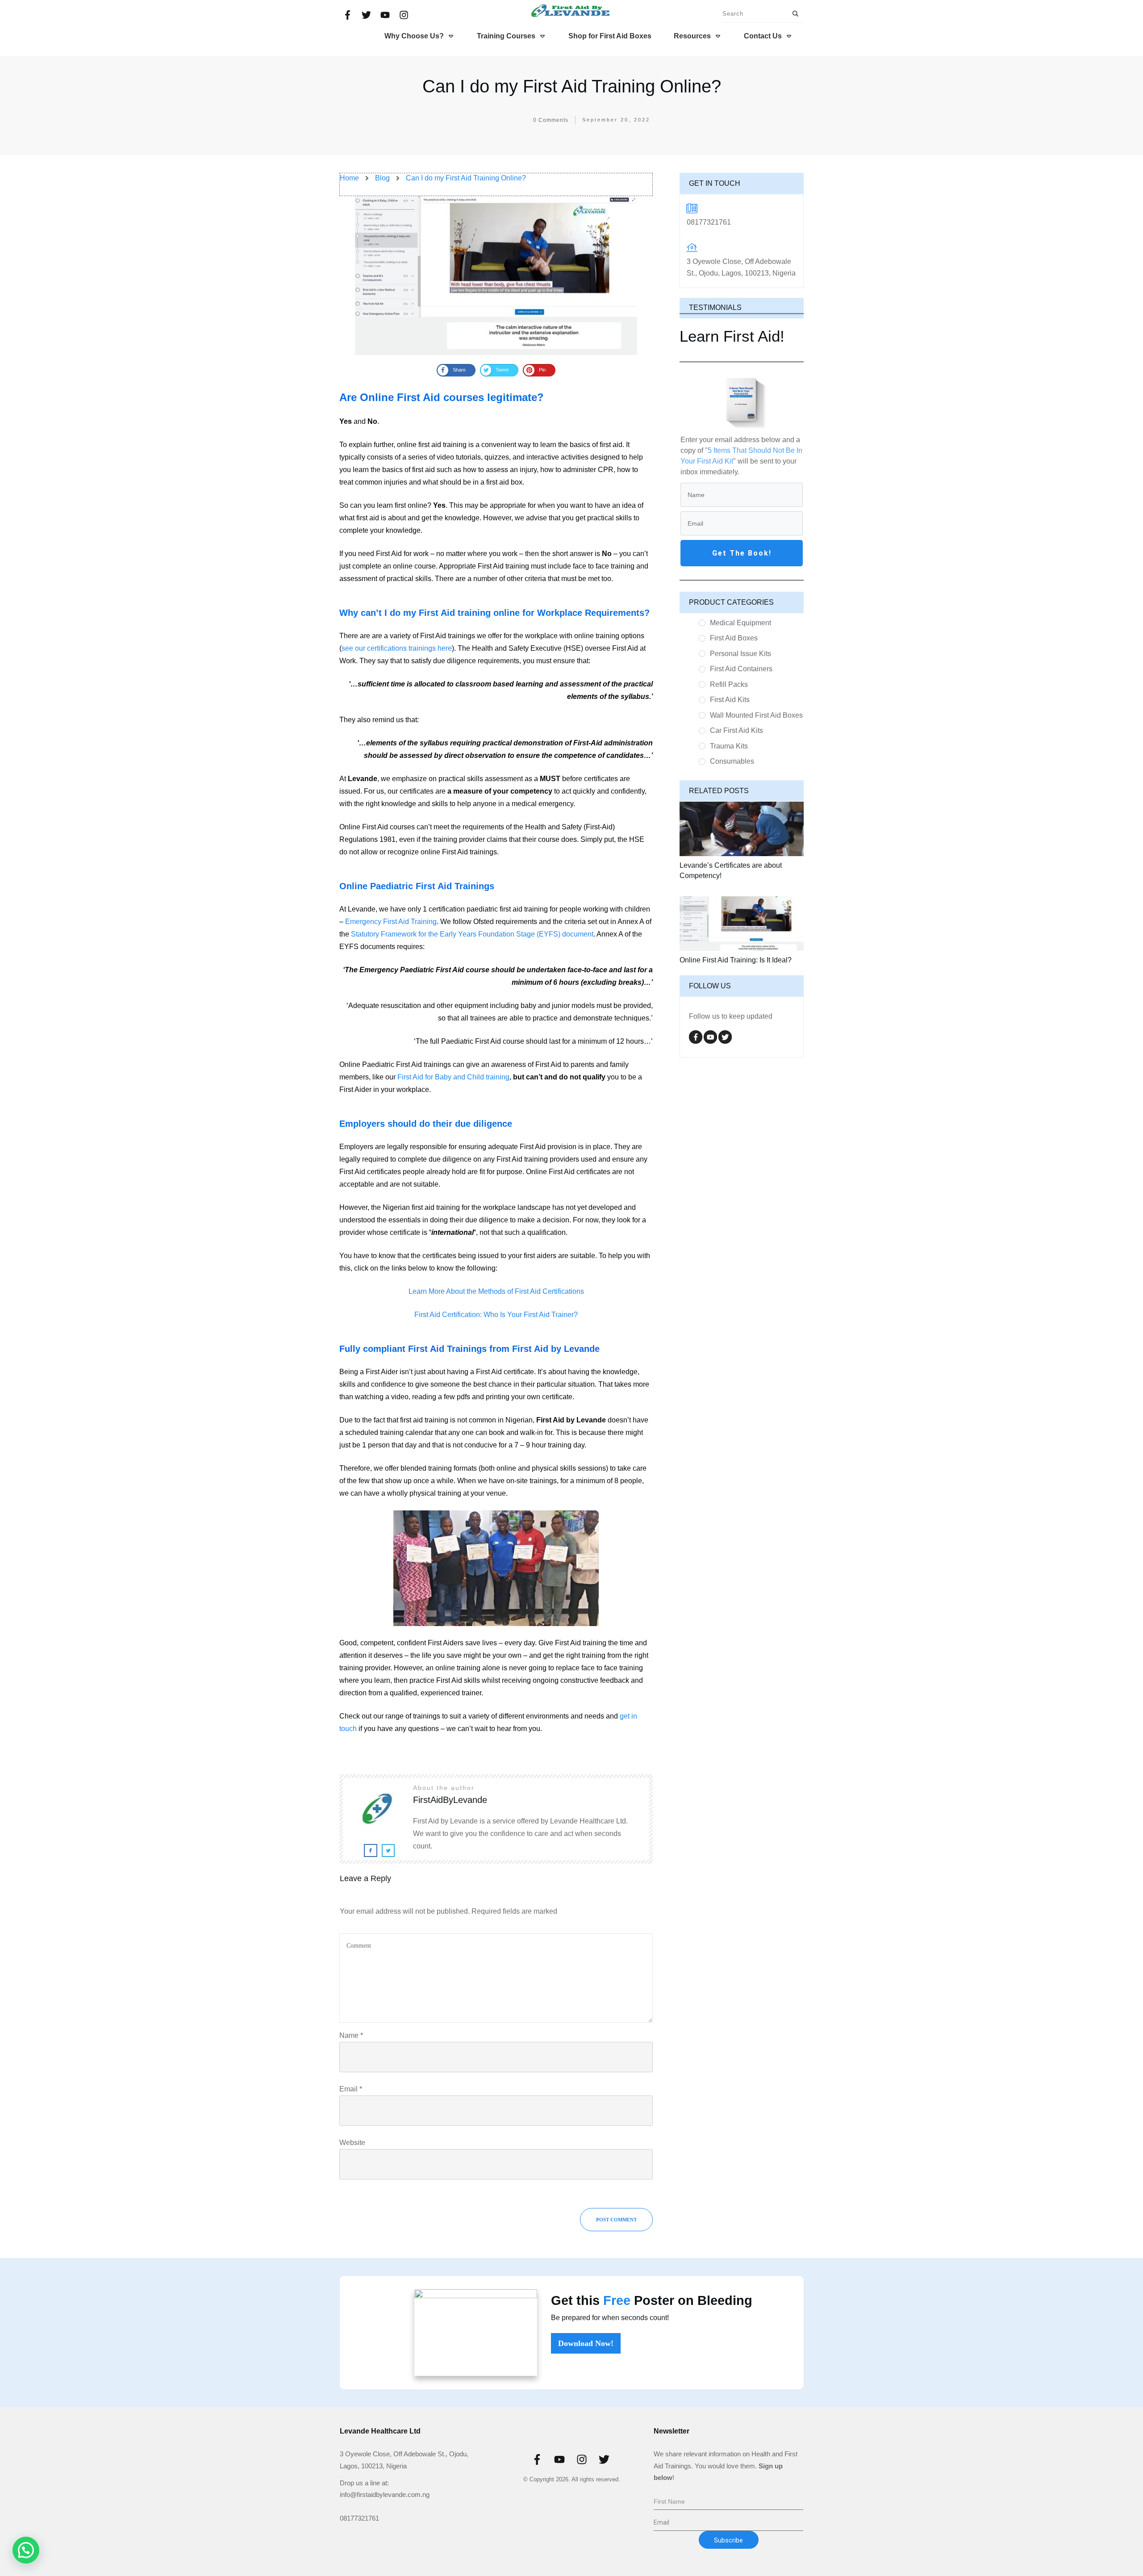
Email (351, 2089)
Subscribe (728, 2540)
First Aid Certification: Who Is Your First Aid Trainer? (496, 1315)
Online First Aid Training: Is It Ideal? (736, 960)
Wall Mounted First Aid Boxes (756, 715)
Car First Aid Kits (736, 730)
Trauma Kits (729, 746)
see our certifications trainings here (397, 648)
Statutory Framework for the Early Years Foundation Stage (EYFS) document (472, 934)
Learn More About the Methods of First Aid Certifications (496, 1291)
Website (352, 2143)
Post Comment (616, 2220)
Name (351, 2035)
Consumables (732, 761)
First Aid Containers (741, 669)
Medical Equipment (740, 623)
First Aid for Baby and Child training (453, 1077)
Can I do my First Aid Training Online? (572, 86)
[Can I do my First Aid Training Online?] (496, 275)
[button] (26, 2550)
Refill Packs (729, 684)
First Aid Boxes (734, 638)
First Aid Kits (730, 700)
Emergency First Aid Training (391, 922)
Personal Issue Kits (740, 654)
